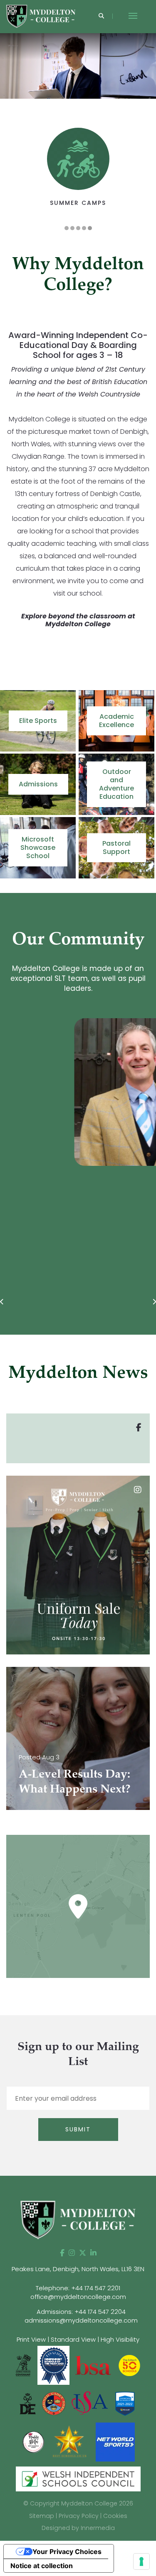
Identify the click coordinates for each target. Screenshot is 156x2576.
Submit (78, 2129)
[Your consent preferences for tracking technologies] (141, 2561)
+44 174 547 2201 (96, 2288)
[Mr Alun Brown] (78, 1092)
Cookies (115, 2516)
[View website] (34, 2441)
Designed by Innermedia (78, 2528)
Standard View (73, 2339)
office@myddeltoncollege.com (78, 2297)
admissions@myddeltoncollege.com (81, 2320)
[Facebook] (62, 2253)
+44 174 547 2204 (100, 2312)
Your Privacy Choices (67, 2552)
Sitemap (42, 2516)
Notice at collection (42, 2566)
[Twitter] (83, 2253)
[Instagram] (72, 2253)
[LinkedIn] (93, 2253)
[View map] (78, 1906)
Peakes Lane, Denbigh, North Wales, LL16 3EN (78, 2269)
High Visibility (120, 2339)
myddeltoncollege (77, 1484)
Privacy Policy (79, 2516)
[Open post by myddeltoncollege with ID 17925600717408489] (78, 1565)
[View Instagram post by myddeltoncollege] (141, 1644)
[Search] (101, 16)
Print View (31, 2339)
